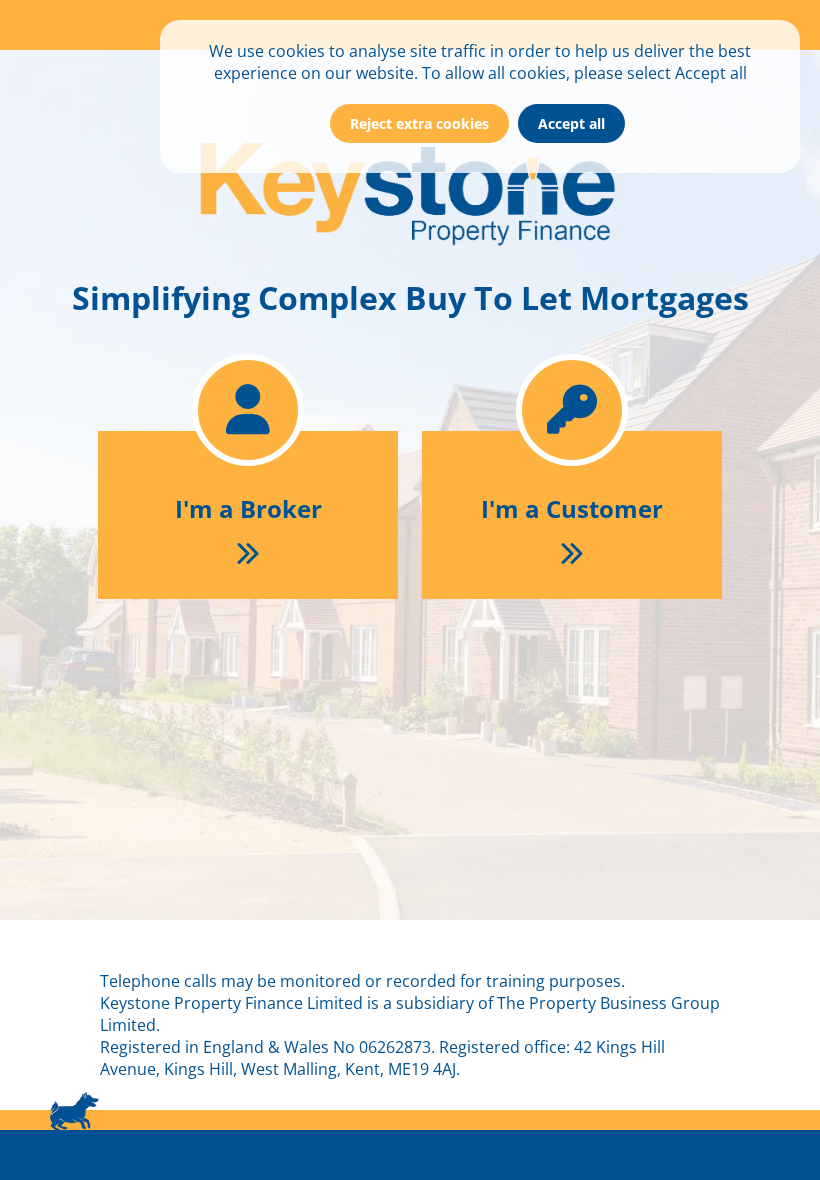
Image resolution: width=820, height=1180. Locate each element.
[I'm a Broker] (250, 330)
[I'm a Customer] (572, 330)
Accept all (571, 123)
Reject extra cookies (419, 123)
